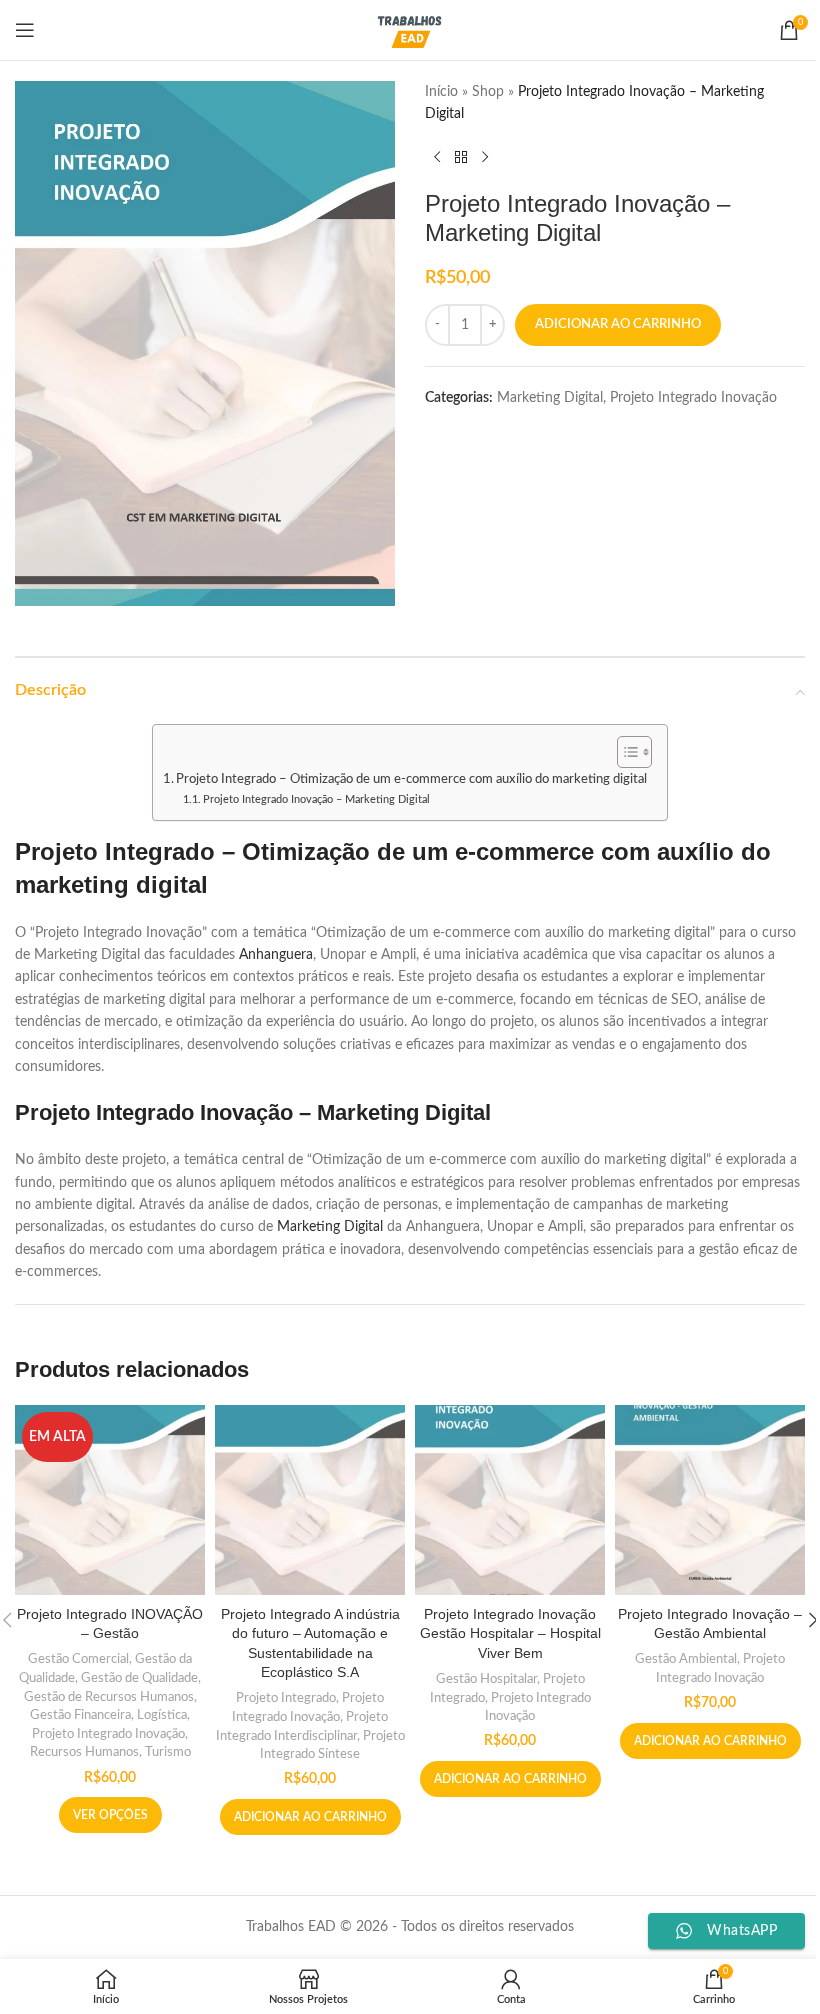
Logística (162, 1715)
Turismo (168, 1752)
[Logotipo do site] (410, 30)
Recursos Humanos (84, 1752)
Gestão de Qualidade (139, 1678)
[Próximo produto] (485, 158)
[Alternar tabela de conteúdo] (624, 752)
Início (441, 92)
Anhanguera (276, 955)
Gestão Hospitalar (486, 1679)
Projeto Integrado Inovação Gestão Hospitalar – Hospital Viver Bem (510, 1633)
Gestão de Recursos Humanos (109, 1697)
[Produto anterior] (437, 158)
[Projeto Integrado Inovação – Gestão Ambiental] (710, 1500)
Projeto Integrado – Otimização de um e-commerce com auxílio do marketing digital (411, 779)
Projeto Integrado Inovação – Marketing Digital (316, 799)
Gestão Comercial (78, 1659)
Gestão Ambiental (686, 1659)
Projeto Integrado (286, 1698)
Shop (488, 92)
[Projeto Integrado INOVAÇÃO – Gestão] (110, 1500)
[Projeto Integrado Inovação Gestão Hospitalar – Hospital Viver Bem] (510, 1500)
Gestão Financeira (80, 1715)
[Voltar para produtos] (461, 158)
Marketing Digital (550, 398)
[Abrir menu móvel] (25, 30)
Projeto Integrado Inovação (693, 398)
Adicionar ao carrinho (618, 324)
